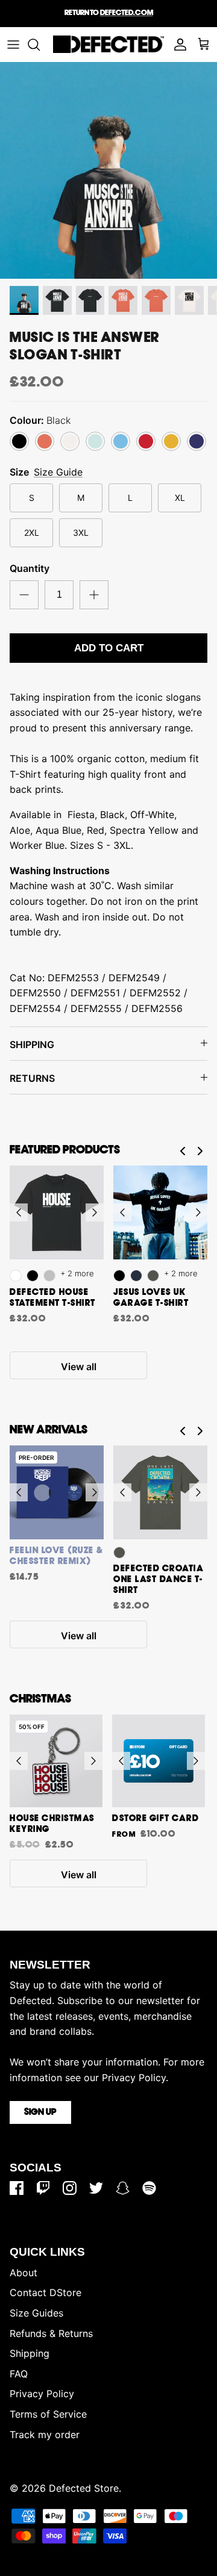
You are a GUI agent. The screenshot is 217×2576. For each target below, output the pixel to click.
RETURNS (32, 1078)
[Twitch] (43, 2188)
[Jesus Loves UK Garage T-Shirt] (160, 1212)
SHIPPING (32, 1044)
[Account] (177, 45)
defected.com (127, 13)
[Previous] (19, 1212)
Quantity (30, 568)
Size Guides (36, 2313)
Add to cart (109, 648)
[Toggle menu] (13, 45)
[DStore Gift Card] (159, 1761)
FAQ (19, 2374)
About (24, 2273)
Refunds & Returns (51, 2333)
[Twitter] (96, 2188)
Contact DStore (46, 2292)
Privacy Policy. (135, 2078)
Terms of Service (48, 2414)
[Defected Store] (108, 44)
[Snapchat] (123, 2188)
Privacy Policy (42, 2394)
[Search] (40, 45)
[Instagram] (70, 2188)
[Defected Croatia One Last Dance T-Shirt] (160, 1492)
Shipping (30, 2353)
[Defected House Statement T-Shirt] (57, 1212)
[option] (108, 170)
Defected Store (84, 2488)
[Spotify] (149, 2188)
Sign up (40, 2112)
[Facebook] (17, 2188)
